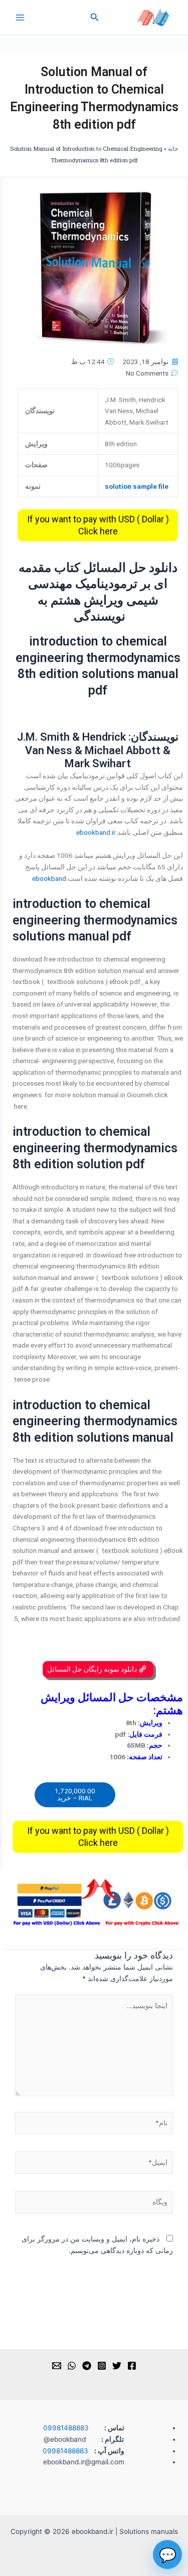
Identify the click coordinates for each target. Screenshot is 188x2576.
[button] (94, 17)
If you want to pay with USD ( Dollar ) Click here (98, 525)
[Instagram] (102, 2366)
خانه (173, 148)
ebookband (49, 878)
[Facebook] (132, 2366)
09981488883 (66, 2428)
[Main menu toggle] (20, 17)
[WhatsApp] (72, 2366)
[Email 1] (57, 2366)
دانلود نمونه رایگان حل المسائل (93, 1669)
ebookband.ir (96, 832)
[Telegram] (87, 2366)
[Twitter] (117, 2366)
